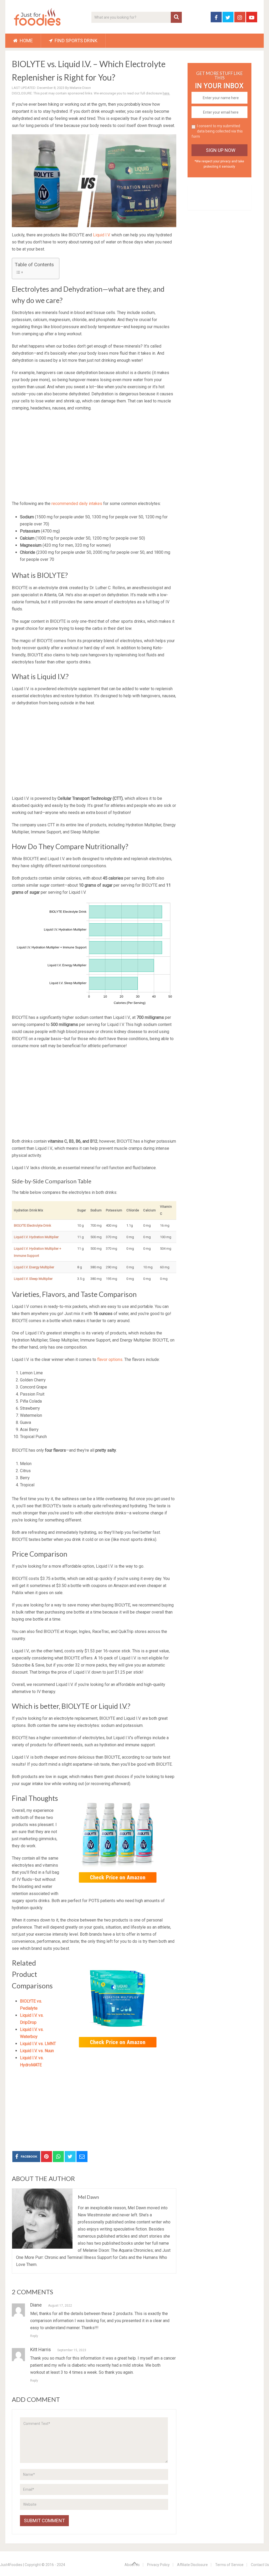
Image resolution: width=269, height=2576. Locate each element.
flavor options (110, 1359)
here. (166, 93)
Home (26, 41)
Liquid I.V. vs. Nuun (37, 2051)
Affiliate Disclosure (192, 2565)
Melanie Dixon (80, 88)
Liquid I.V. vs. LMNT (38, 2044)
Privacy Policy (158, 2565)
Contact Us (260, 2565)
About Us (132, 2565)
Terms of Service (229, 2565)
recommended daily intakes (77, 504)
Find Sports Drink (76, 41)
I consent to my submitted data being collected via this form (217, 131)
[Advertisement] (94, 454)
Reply (34, 2336)
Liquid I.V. (102, 235)
